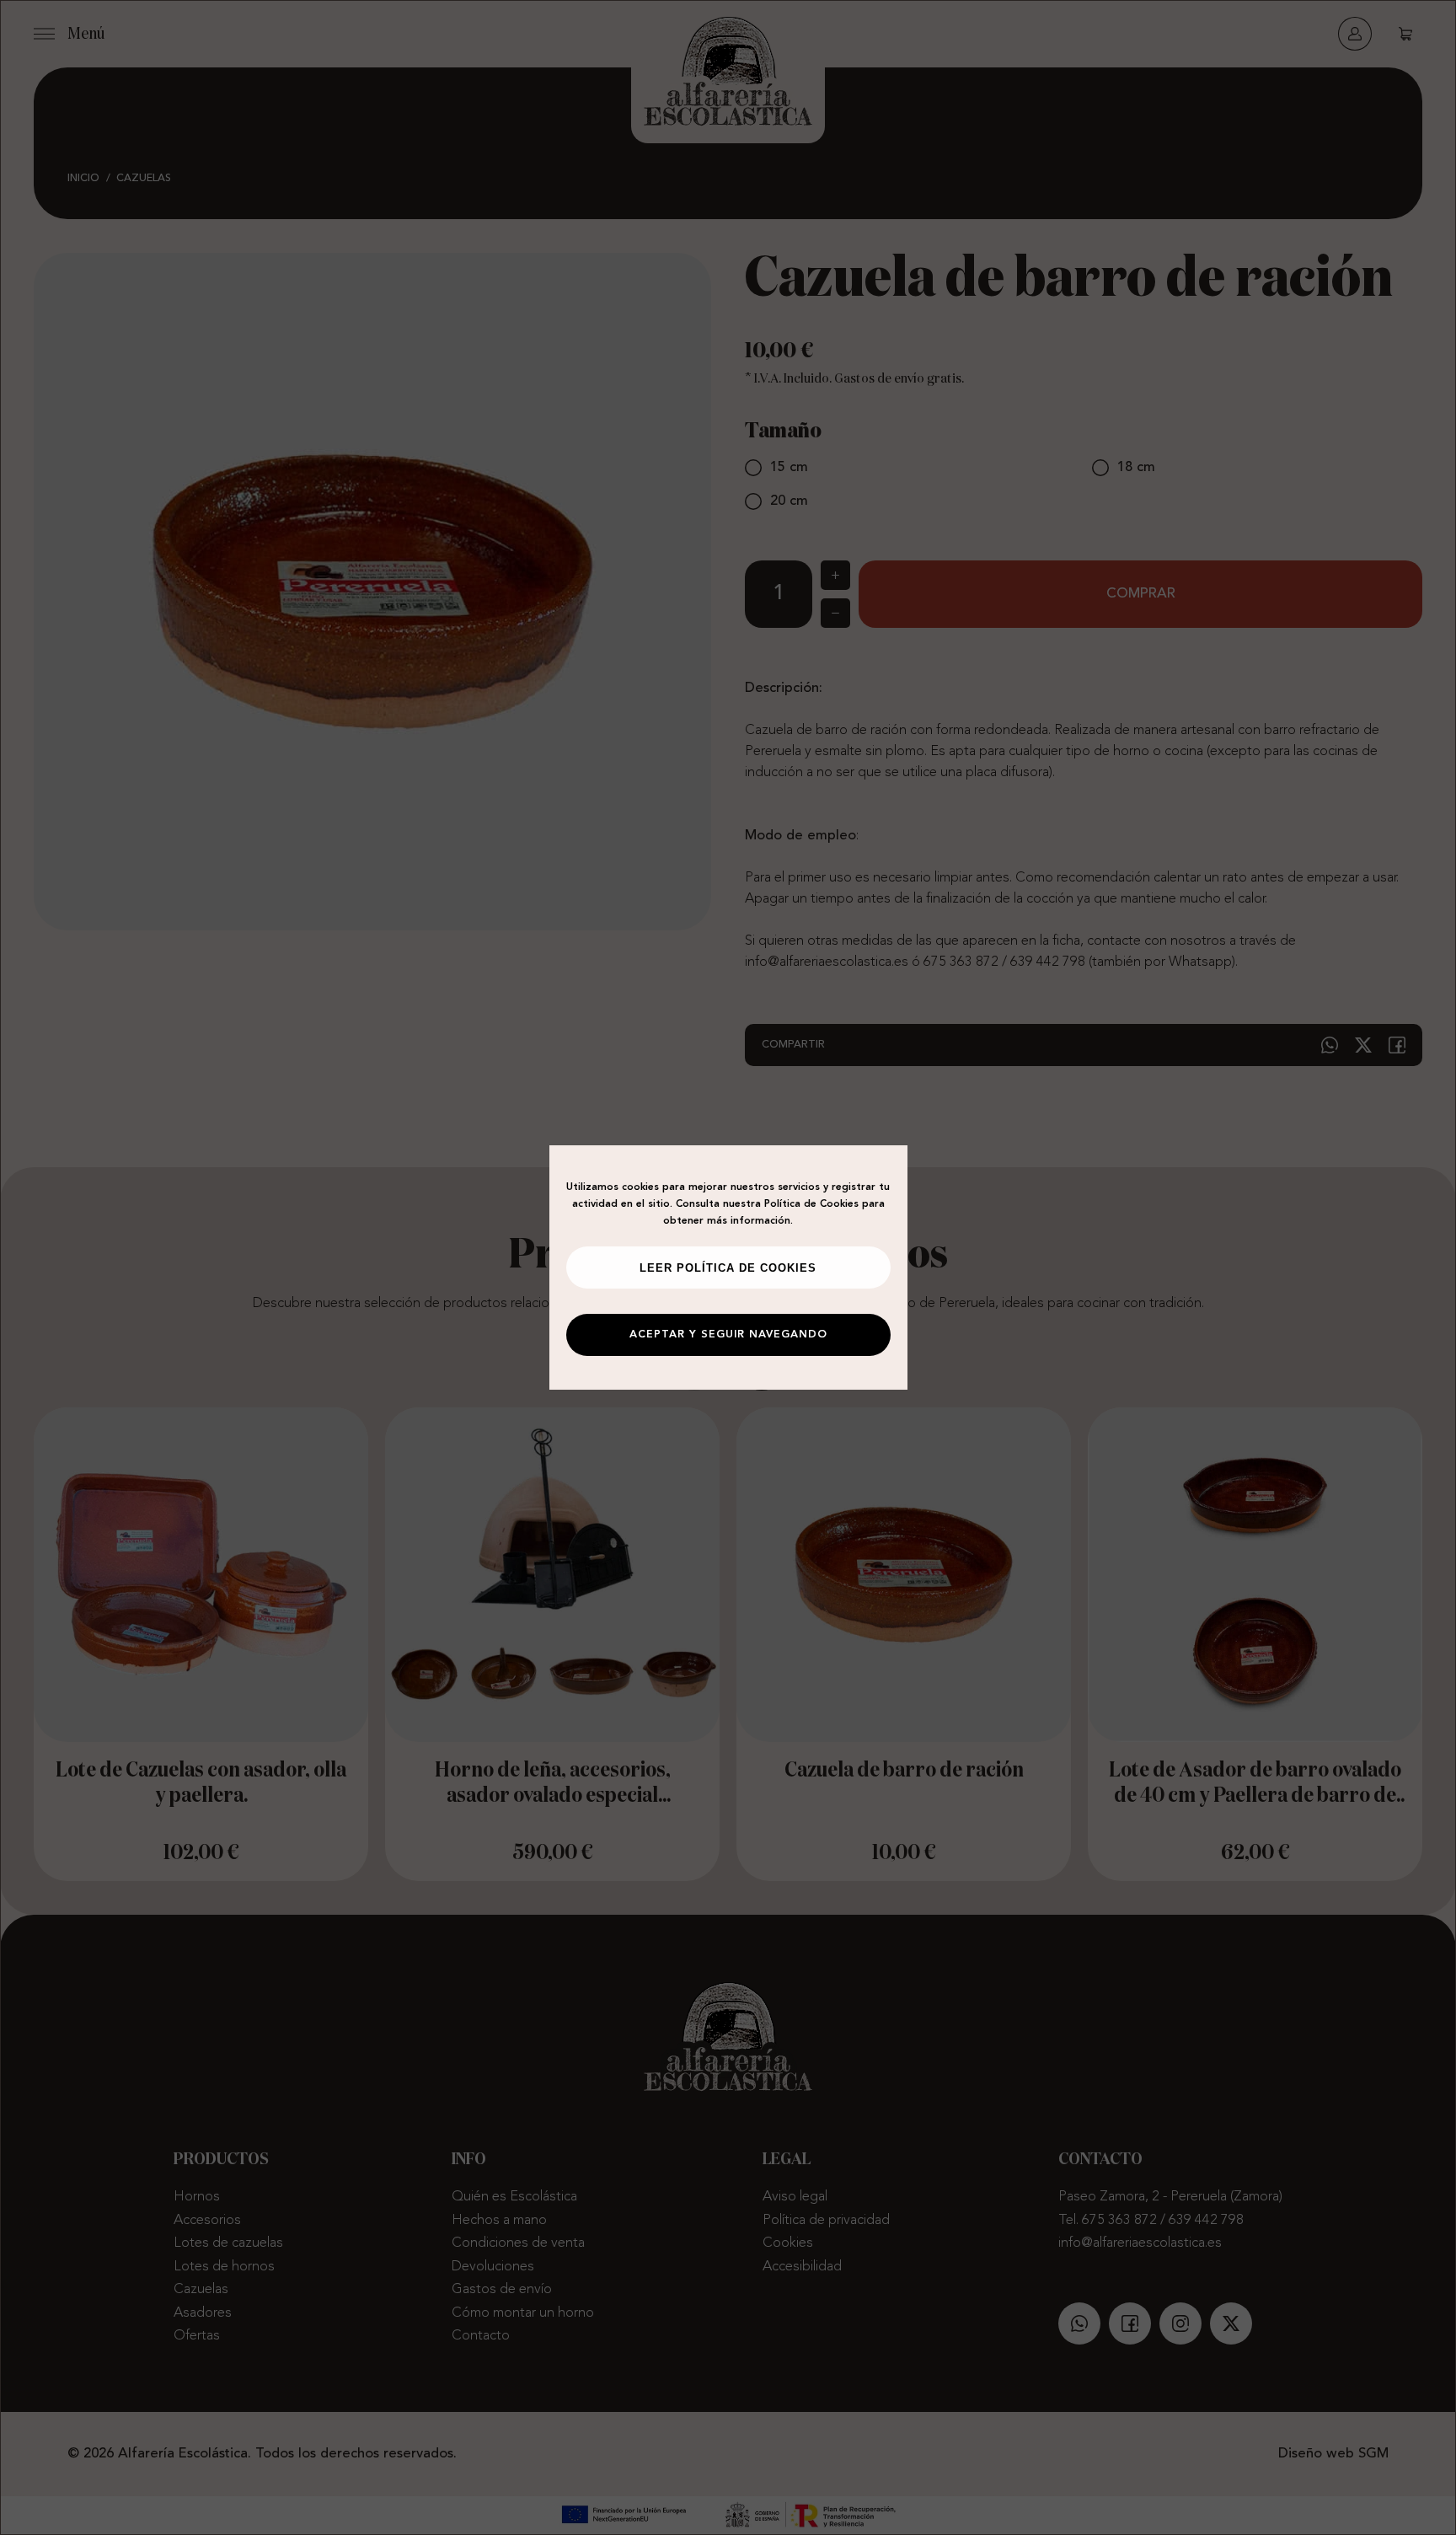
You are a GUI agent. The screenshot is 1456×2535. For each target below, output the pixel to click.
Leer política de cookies (728, 1268)
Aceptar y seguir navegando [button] (728, 1335)
